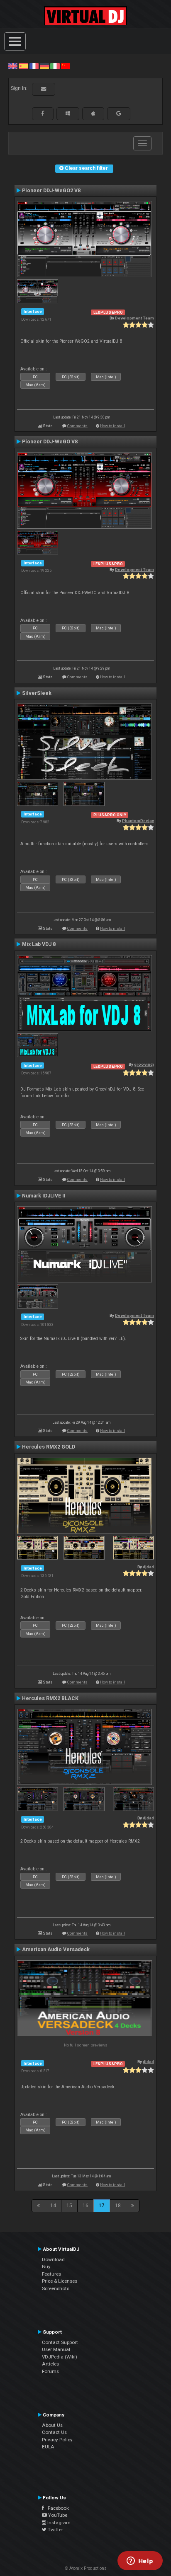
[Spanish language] (23, 66)
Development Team (134, 318)
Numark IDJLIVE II (44, 1196)
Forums (50, 2371)
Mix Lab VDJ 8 (39, 944)
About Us (52, 2425)
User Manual (56, 2349)
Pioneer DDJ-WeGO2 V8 (51, 191)
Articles (50, 2364)
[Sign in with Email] (44, 89)
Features (51, 2274)
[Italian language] (55, 66)
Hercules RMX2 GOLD (49, 1447)
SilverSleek (37, 693)
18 (118, 2206)
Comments (77, 426)
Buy (46, 2266)
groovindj (144, 1064)
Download (53, 2259)
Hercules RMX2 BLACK (50, 1698)
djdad (148, 1567)
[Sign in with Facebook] (43, 114)
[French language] (34, 66)
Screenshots (56, 2288)
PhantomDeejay (138, 821)
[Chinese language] (66, 66)
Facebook (56, 2508)
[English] (13, 66)
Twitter (55, 2530)
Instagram (58, 2523)
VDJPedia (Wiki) (60, 2357)
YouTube (57, 2515)
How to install (112, 426)
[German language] (44, 66)
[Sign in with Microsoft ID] (68, 114)
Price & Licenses (60, 2281)
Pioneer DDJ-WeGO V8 (50, 442)
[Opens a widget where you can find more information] (140, 2561)
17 (102, 2206)
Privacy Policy (57, 2440)
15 (69, 2206)
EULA (48, 2447)
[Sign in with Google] (119, 114)
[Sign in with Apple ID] (93, 114)
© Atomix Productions (86, 2568)
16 (85, 2206)
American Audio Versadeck (56, 1950)
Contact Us (54, 2432)
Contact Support (60, 2342)
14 (53, 2206)
